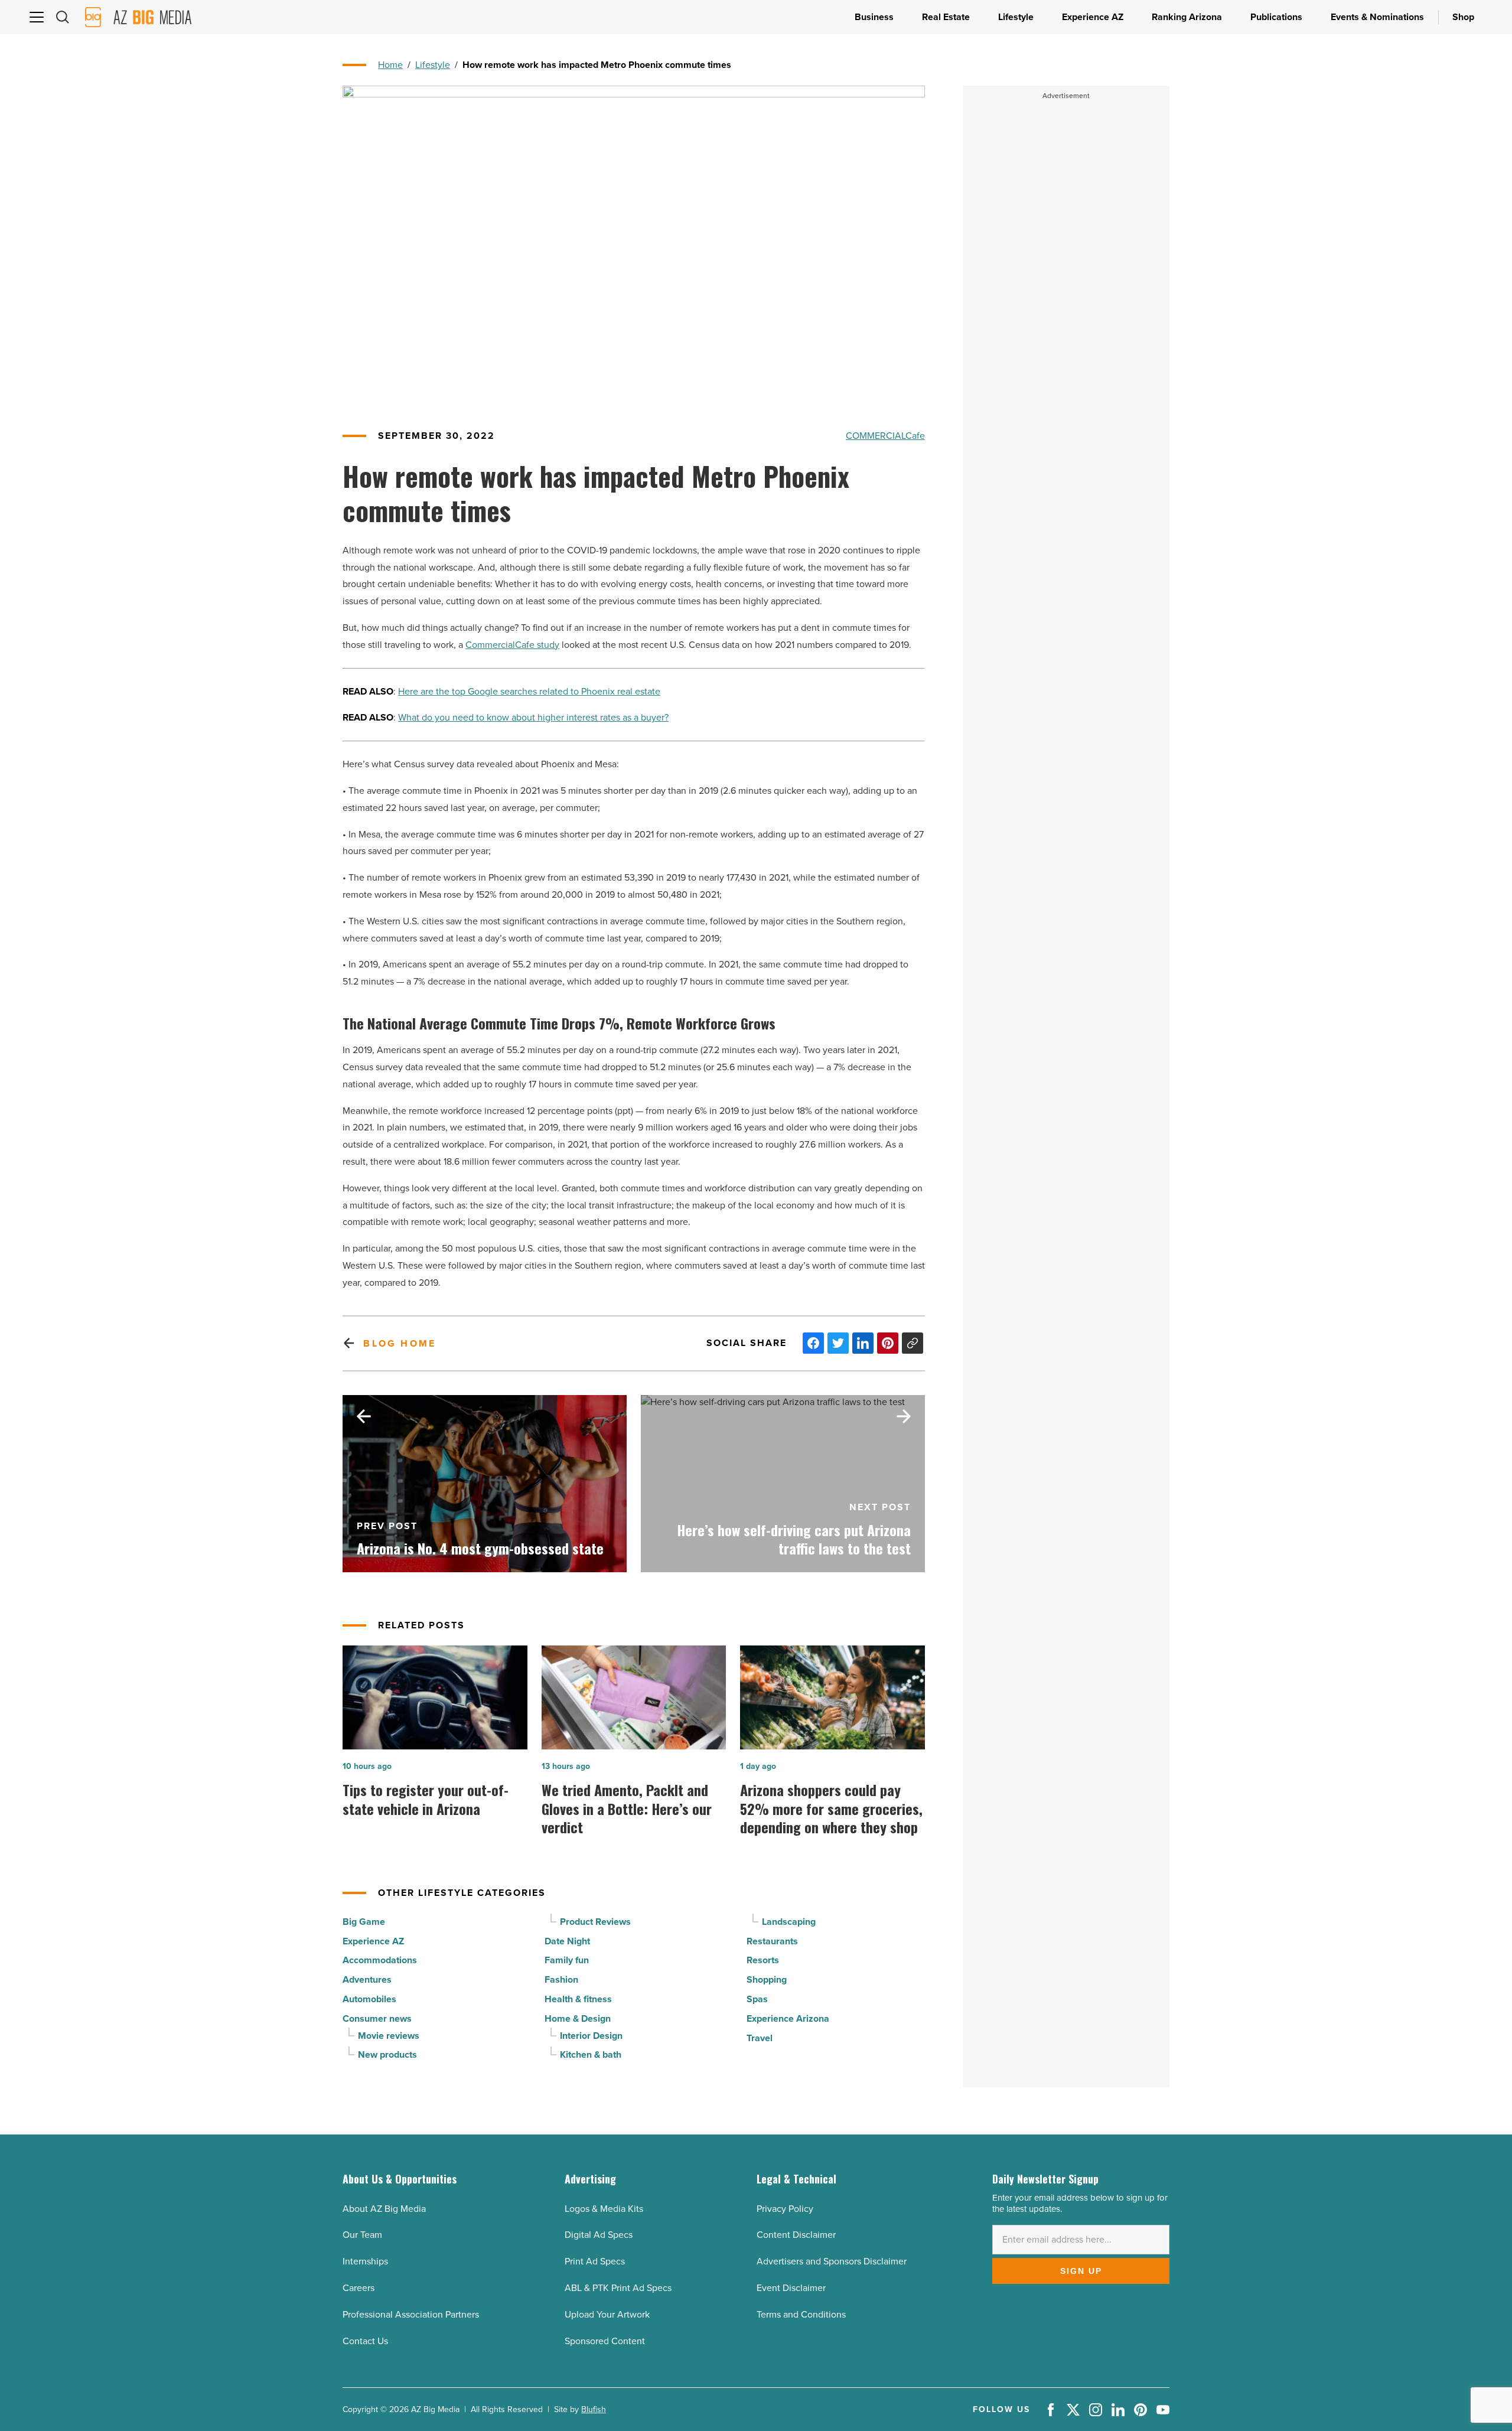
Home (390, 65)
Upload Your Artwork (607, 2314)
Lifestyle (433, 65)
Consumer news (377, 2018)
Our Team (362, 2235)
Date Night (567, 1941)
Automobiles (369, 1999)
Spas (757, 1999)
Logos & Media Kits (604, 2209)
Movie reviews (389, 2036)
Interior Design (591, 2036)
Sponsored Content (605, 2341)
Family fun (567, 1960)
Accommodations (380, 1960)
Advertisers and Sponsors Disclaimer (832, 2261)
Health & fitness (578, 1999)
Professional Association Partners (411, 2314)
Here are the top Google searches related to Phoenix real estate (529, 691)
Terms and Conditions (801, 2314)
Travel (760, 2038)
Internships (365, 2261)
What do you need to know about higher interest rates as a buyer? (533, 717)
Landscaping (789, 1922)
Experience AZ (373, 1941)
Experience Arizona (788, 2018)
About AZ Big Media (384, 2209)
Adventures (367, 1979)
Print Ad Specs (595, 2261)
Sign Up (1081, 2271)
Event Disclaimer (791, 2288)
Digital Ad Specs (599, 2235)
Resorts (763, 1960)
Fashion (561, 1979)
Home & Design (578, 2018)
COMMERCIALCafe (885, 436)
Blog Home (400, 1343)
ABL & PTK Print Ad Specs (618, 2288)
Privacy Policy (785, 2209)
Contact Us (365, 2341)
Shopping (767, 1979)
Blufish (594, 2409)
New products (387, 2054)
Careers (359, 2288)
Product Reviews (595, 1922)
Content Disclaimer (796, 2235)
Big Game (364, 1922)
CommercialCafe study (512, 645)
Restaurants (772, 1941)
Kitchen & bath (591, 2054)
